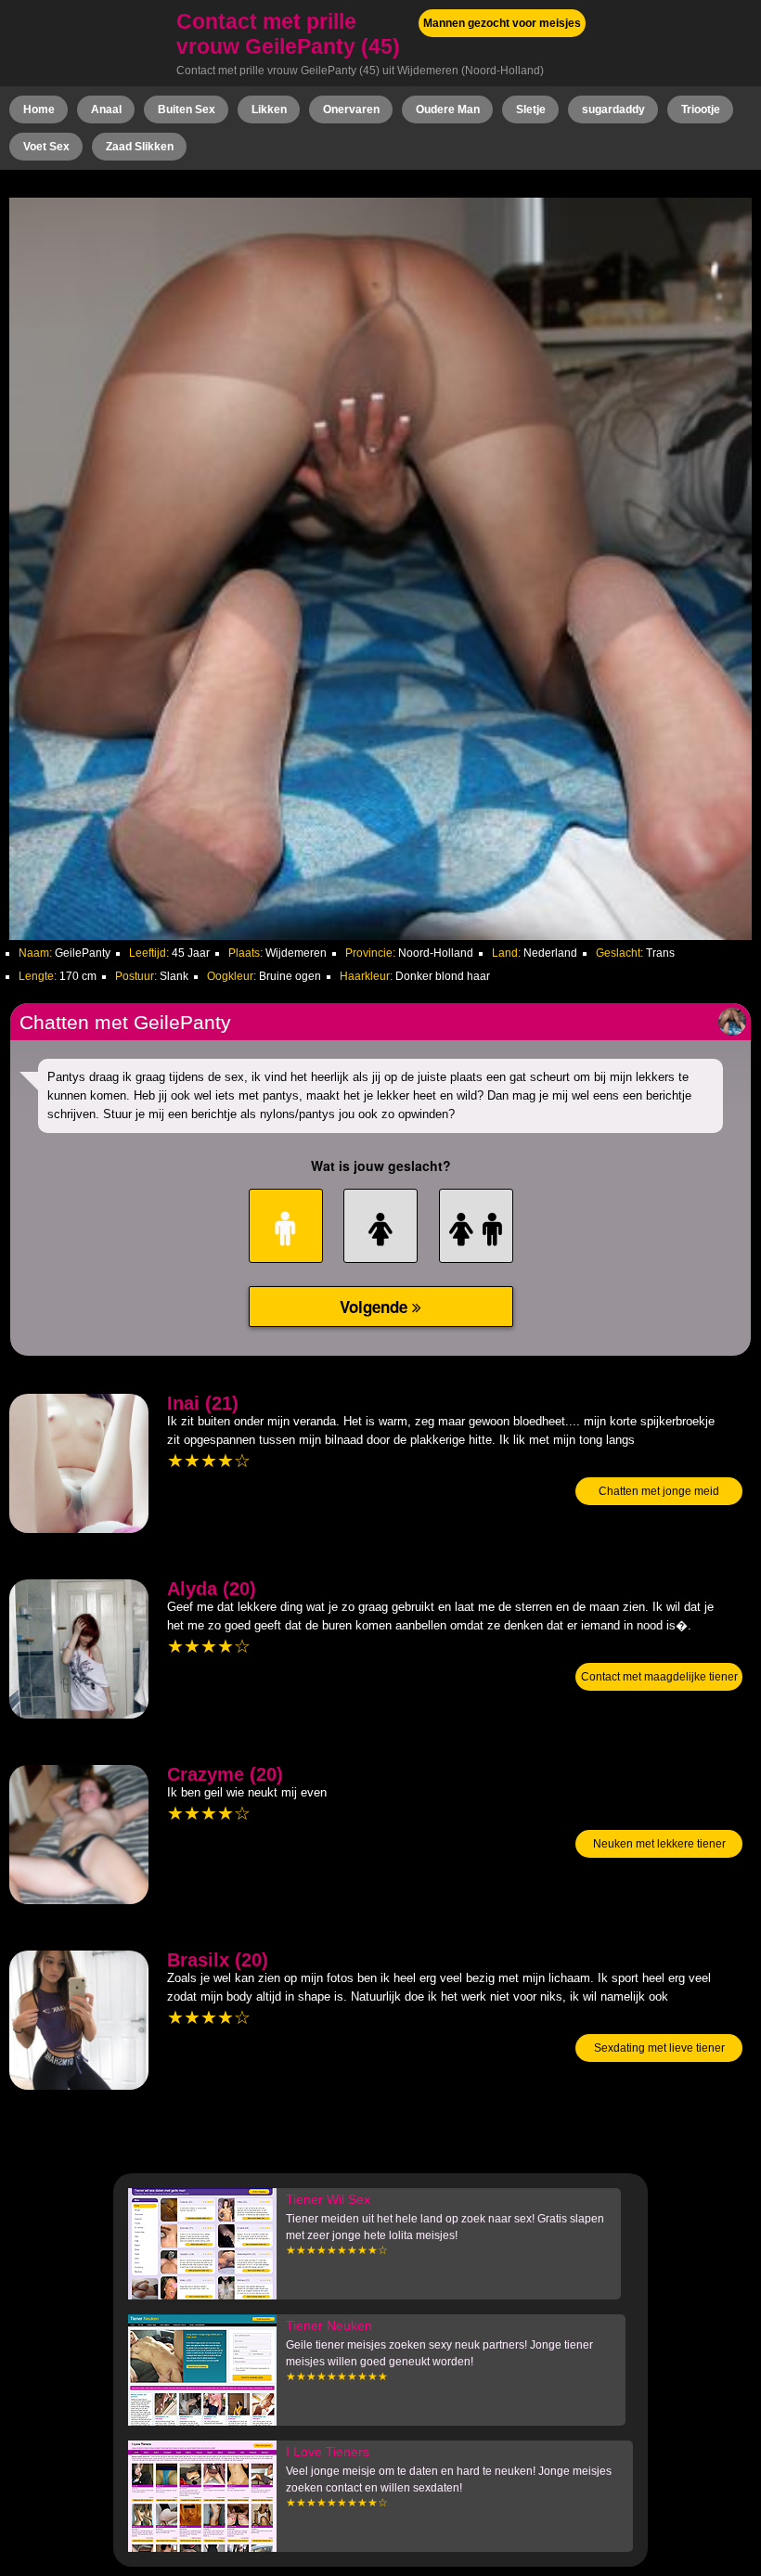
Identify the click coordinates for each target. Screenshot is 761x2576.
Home (39, 109)
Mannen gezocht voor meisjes (502, 23)
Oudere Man (448, 109)
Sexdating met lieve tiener (659, 2048)
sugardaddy (613, 109)
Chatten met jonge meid (659, 1491)
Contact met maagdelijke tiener (659, 1677)
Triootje (701, 109)
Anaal (106, 109)
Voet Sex (46, 147)
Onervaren (351, 109)
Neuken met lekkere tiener (659, 1844)
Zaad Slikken (140, 147)
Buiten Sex (187, 109)
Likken (269, 109)
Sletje (531, 109)
